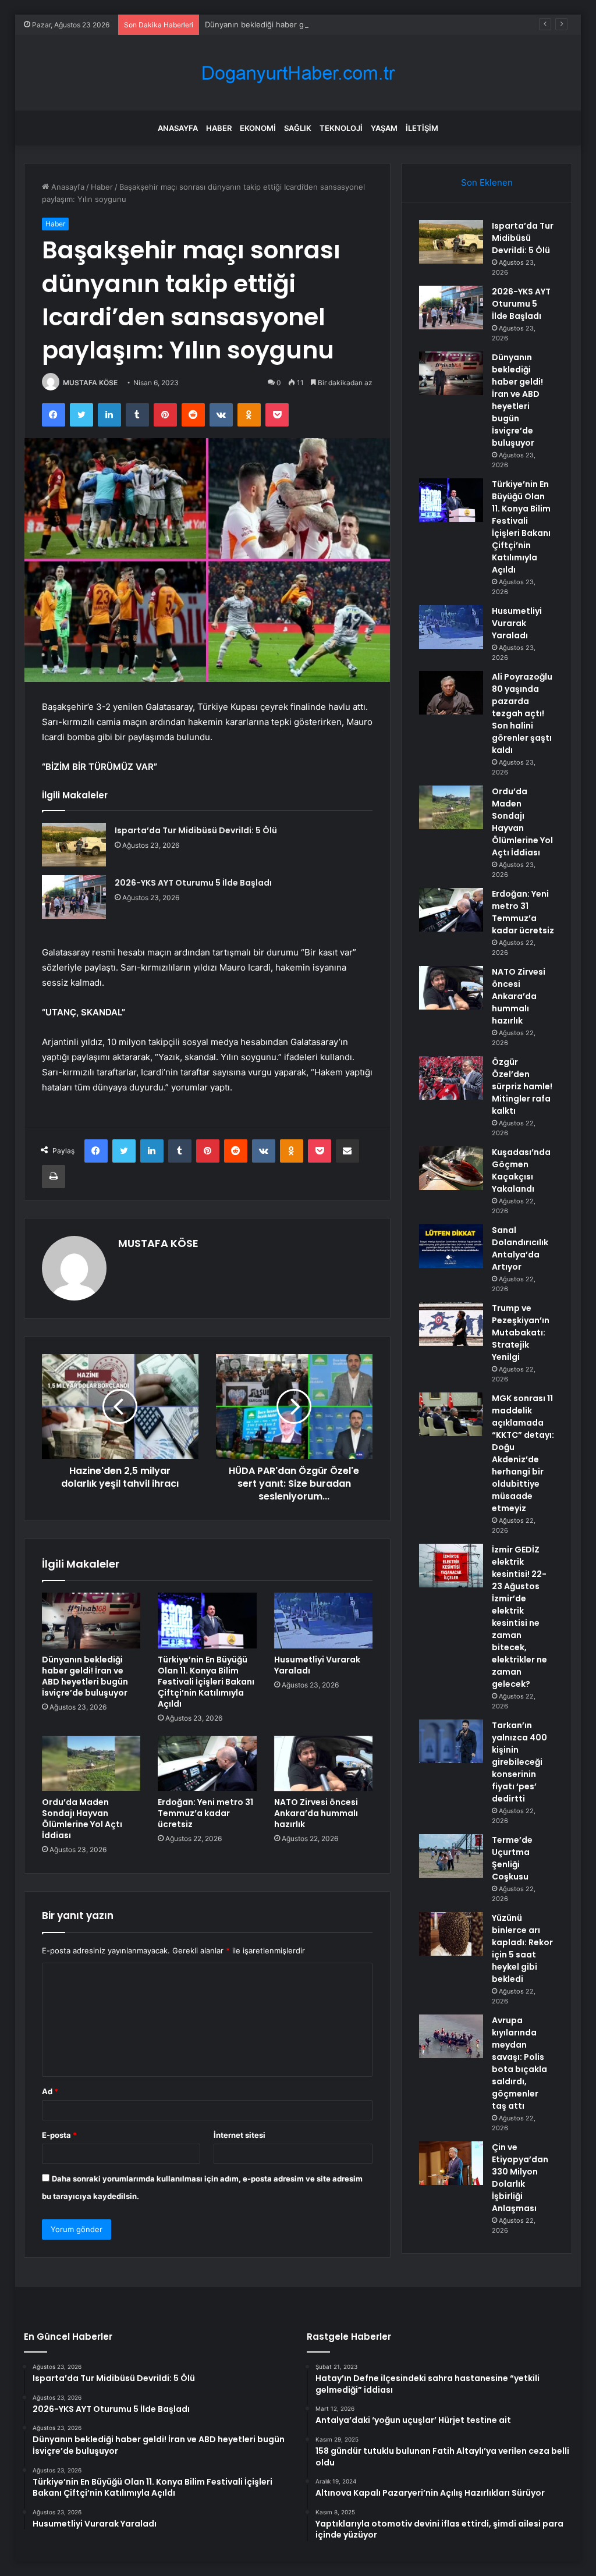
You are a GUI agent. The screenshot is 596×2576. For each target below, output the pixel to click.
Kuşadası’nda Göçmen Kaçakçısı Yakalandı (521, 1170)
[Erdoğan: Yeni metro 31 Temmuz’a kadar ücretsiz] (207, 1764)
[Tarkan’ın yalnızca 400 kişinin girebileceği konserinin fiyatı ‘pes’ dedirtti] (451, 1741)
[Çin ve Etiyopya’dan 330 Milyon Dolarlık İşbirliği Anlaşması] (451, 2163)
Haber (219, 128)
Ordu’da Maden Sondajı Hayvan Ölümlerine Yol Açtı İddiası (82, 1819)
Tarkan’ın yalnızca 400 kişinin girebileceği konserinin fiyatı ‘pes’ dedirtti (519, 1762)
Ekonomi (258, 128)
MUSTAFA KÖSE (90, 383)
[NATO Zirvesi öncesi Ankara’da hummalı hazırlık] (324, 1764)
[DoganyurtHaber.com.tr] (298, 73)
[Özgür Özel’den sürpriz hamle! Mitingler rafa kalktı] (451, 1078)
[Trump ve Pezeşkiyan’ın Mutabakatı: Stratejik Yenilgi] (451, 1324)
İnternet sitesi (240, 2135)
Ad (50, 2091)
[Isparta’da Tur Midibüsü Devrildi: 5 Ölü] (74, 845)
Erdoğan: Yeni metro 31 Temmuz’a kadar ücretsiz (205, 1813)
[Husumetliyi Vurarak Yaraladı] (324, 1621)
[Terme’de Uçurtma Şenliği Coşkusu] (451, 1856)
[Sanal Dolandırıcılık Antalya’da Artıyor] (451, 1246)
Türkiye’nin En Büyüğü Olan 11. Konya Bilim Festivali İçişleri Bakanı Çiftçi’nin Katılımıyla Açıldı (206, 1682)
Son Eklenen (487, 182)
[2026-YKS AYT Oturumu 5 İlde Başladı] (74, 897)
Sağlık (298, 128)
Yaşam (384, 128)
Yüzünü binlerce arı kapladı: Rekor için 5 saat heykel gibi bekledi (522, 1948)
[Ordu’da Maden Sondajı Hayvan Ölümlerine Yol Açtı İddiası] (91, 1764)
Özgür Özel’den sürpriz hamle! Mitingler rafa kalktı (522, 1086)
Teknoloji (341, 128)
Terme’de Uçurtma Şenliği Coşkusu (512, 1858)
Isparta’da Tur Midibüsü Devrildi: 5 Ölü (196, 830)
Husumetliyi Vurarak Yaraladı (317, 1665)
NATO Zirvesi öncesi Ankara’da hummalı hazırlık (316, 1813)
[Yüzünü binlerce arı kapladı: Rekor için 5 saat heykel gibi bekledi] (451, 1934)
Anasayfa (178, 128)
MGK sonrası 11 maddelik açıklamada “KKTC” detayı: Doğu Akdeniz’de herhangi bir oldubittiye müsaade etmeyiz (523, 1453)
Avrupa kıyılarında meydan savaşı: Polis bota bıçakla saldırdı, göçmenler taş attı (519, 2063)
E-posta (59, 2135)
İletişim (422, 128)
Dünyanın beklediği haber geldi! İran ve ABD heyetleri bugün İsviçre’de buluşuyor (351, 24)
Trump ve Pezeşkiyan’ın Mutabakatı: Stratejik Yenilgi (521, 1333)
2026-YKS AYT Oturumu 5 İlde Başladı (193, 883)
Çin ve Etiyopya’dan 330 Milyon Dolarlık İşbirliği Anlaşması (520, 2178)
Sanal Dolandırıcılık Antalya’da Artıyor (520, 1248)
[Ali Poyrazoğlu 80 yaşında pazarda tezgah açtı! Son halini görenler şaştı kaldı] (451, 693)
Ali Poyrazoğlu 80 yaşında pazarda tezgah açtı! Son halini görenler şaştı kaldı (522, 713)
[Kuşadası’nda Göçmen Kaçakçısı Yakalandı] (451, 1168)
